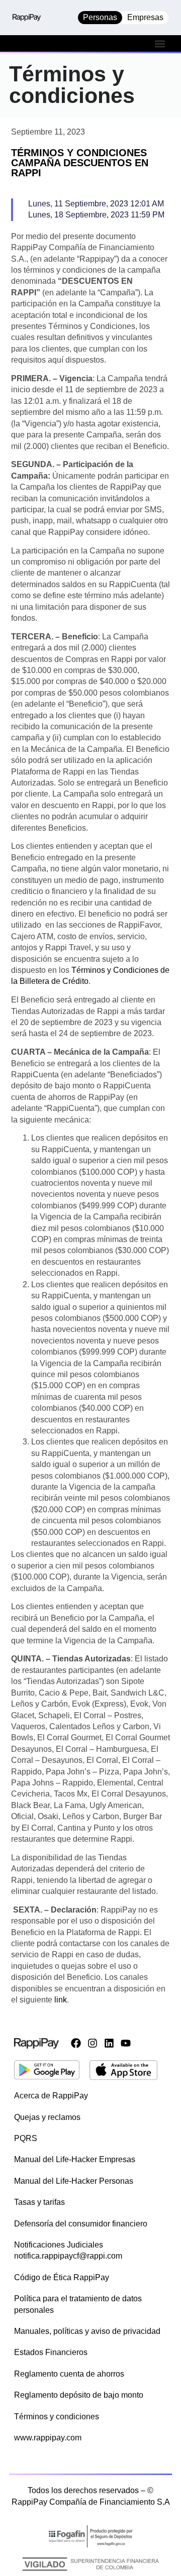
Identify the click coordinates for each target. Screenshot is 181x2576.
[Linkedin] (109, 2043)
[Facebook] (76, 2043)
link (61, 2000)
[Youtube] (126, 2043)
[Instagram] (93, 2043)
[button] (160, 43)
